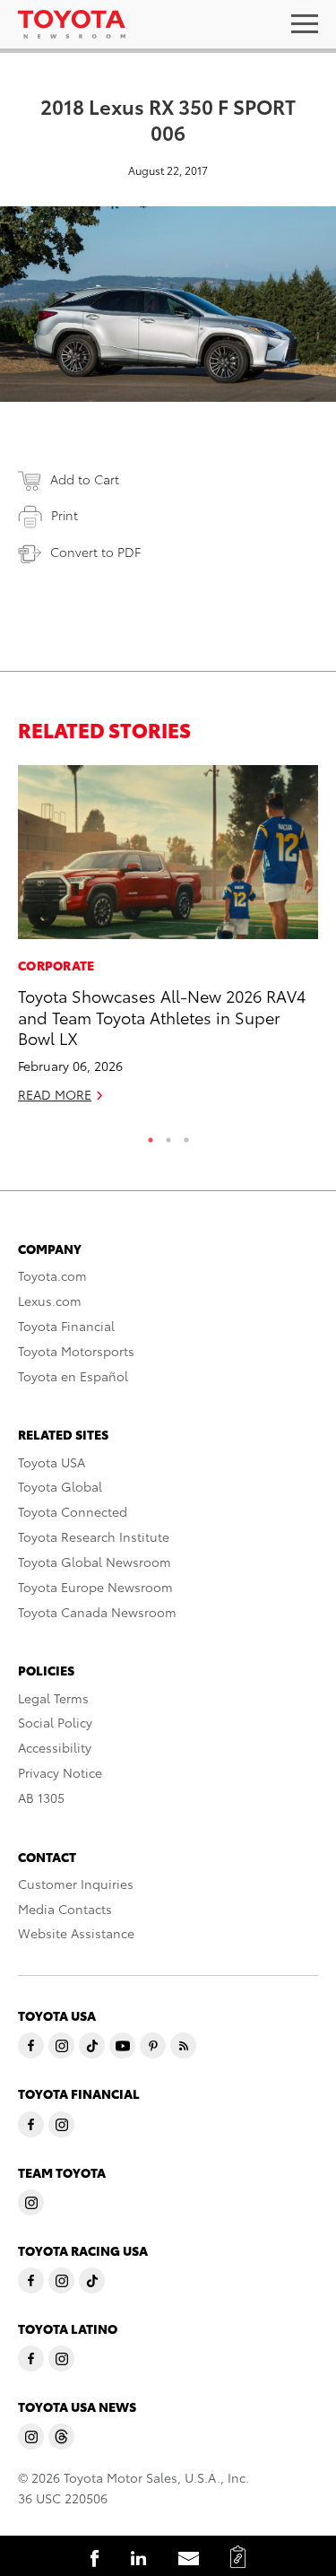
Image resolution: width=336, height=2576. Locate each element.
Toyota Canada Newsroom (97, 1612)
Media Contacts (65, 1909)
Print (65, 515)
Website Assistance (76, 1933)
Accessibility (55, 1747)
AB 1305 (41, 1797)
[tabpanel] (168, 942)
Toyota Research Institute (94, 1536)
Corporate (56, 965)
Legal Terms (53, 1698)
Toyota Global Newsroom (95, 1562)
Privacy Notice (60, 1772)
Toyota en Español (73, 1376)
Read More (55, 1094)
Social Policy (55, 1722)
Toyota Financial (66, 1326)
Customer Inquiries (76, 1884)
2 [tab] (168, 1136)
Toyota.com (52, 1275)
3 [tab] (186, 1136)
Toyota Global (60, 1486)
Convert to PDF (95, 552)
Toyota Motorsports (76, 1351)
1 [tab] (151, 1136)
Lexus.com (50, 1301)
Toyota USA (52, 1462)
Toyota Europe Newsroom (95, 1587)
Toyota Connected (73, 1511)
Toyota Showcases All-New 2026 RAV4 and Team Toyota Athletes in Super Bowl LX (162, 1016)
